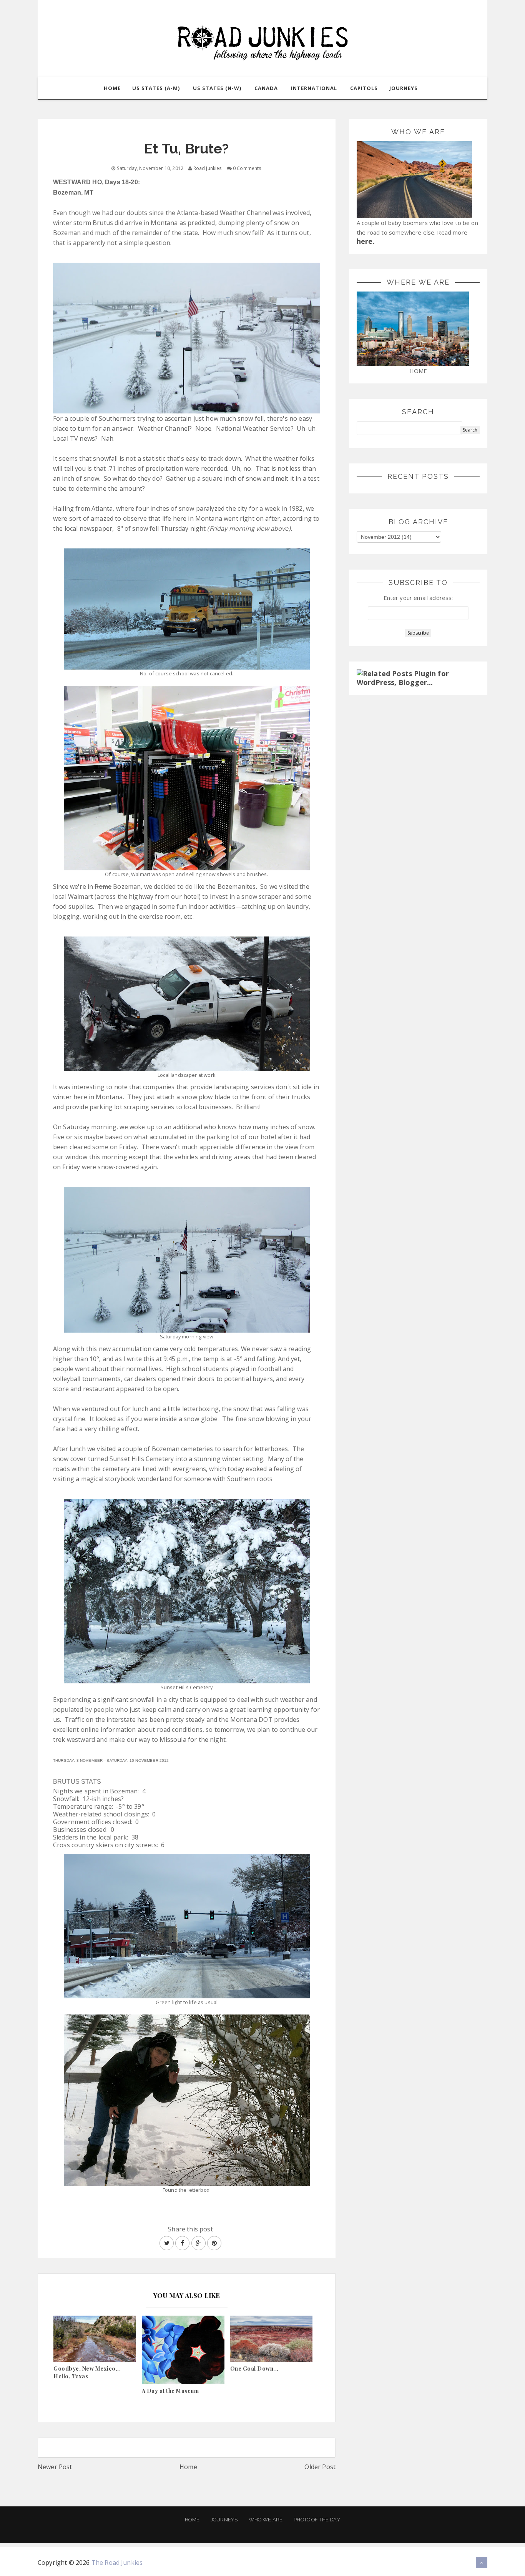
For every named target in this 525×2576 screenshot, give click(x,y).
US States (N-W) (217, 88)
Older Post (320, 2467)
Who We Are (266, 2520)
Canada (266, 88)
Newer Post (55, 2467)
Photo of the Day (317, 2520)
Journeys (224, 2520)
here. (366, 241)
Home (188, 2467)
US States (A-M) (156, 88)
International (314, 88)
